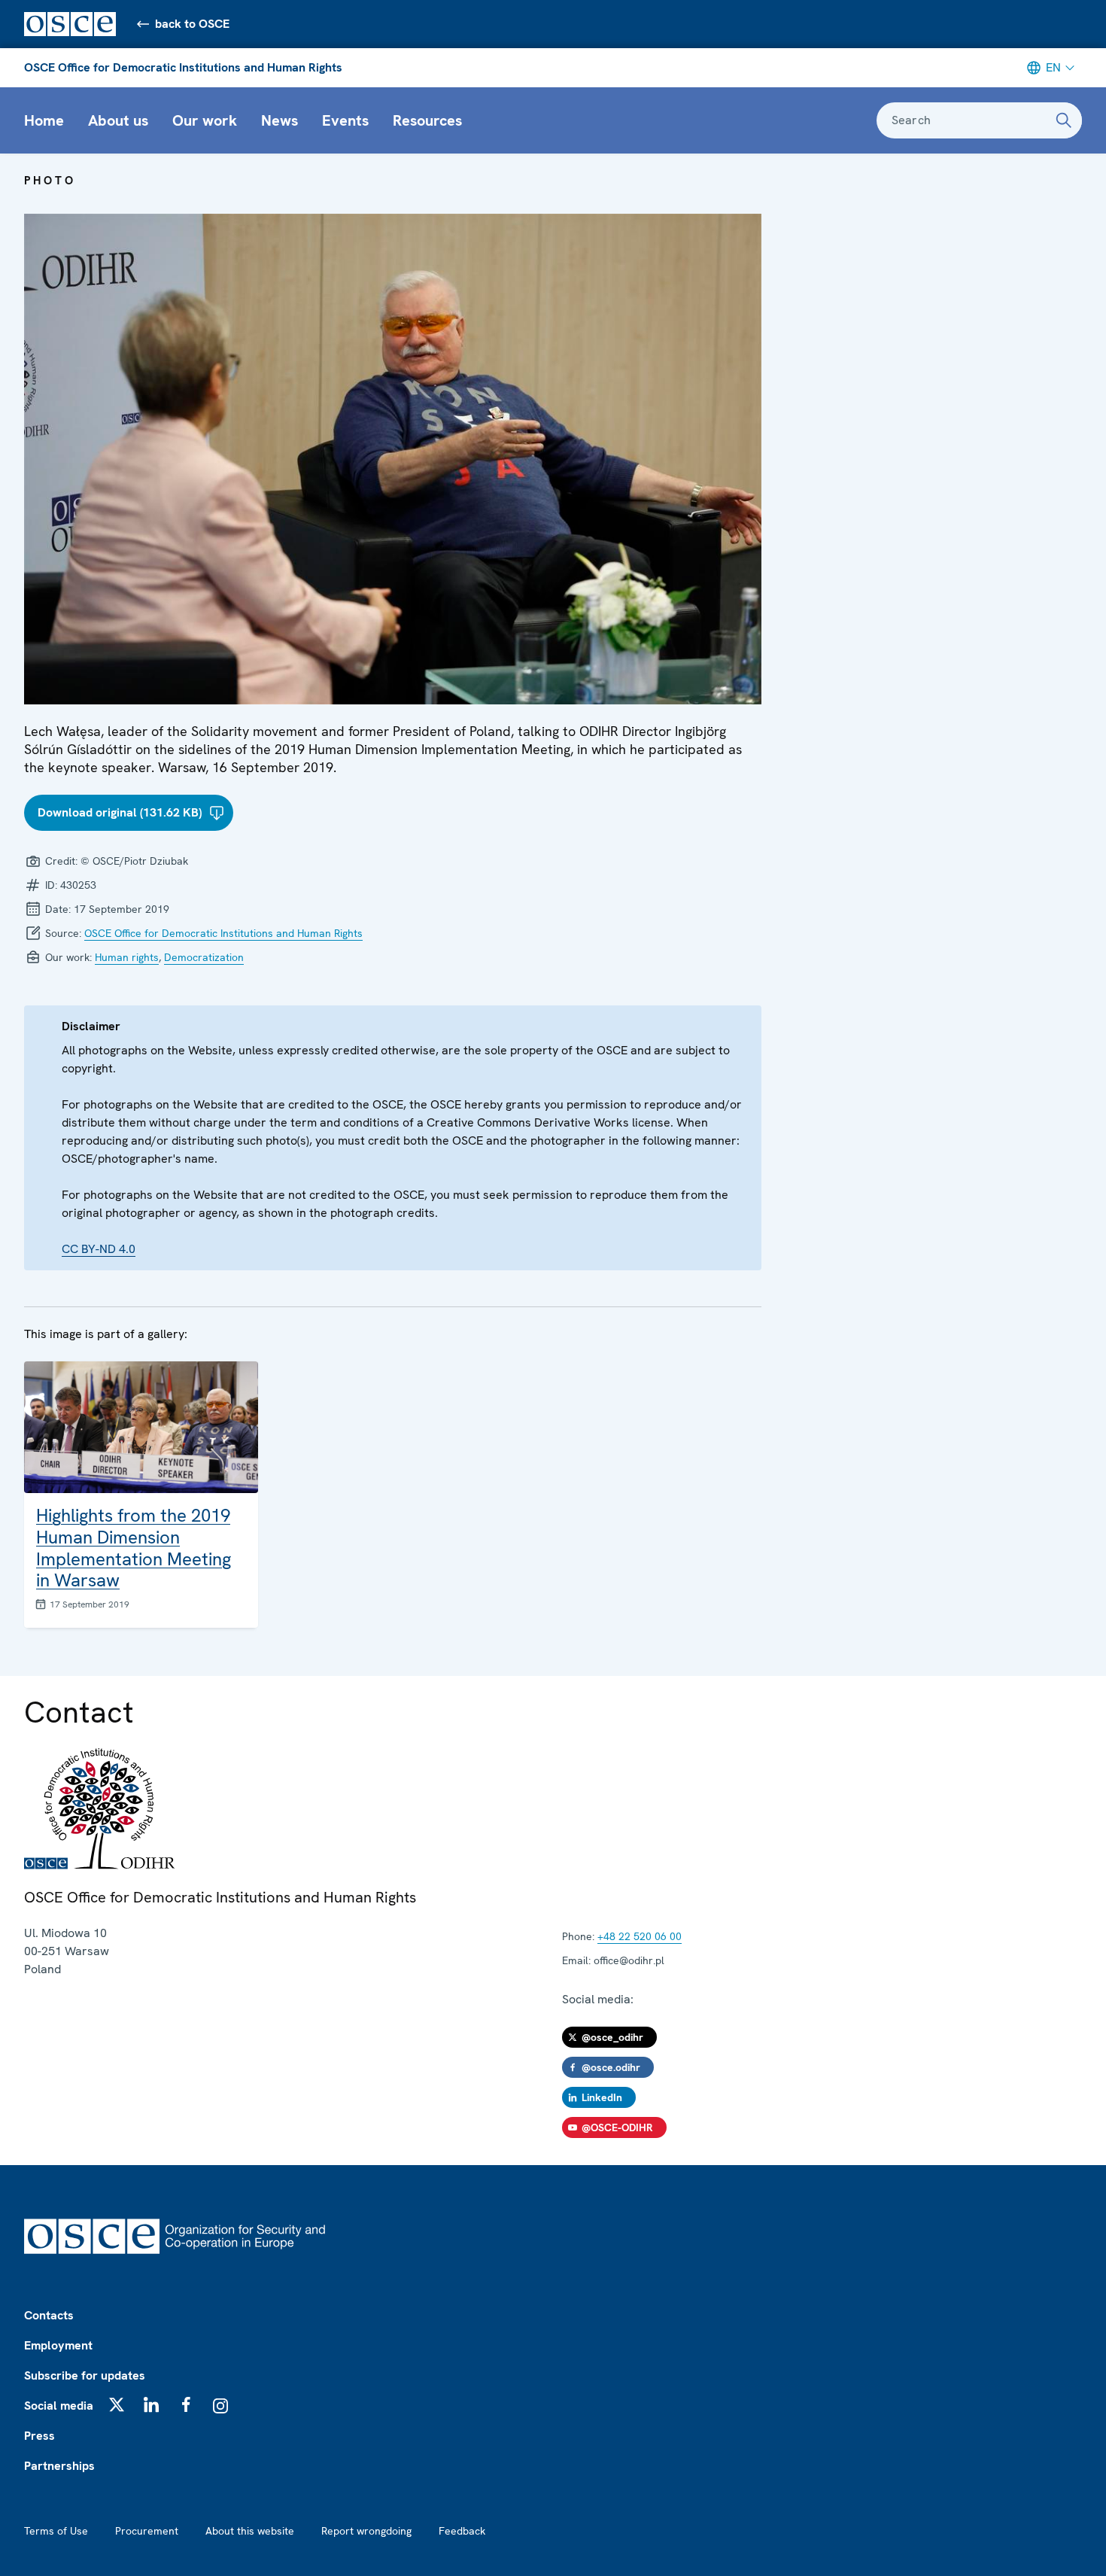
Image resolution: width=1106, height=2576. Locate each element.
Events (345, 120)
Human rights (127, 957)
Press (39, 2436)
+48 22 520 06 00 (640, 1936)
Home (44, 120)
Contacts (49, 2315)
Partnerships (59, 2466)
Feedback (462, 2531)
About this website (250, 2531)
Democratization (204, 957)
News (280, 120)
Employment (58, 2345)
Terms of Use (56, 2531)
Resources (427, 120)
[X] (117, 2404)
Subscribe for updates (85, 2375)
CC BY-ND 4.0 (99, 1249)
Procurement (147, 2531)
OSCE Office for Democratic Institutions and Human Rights (183, 67)
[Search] (1064, 120)
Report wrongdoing (366, 2531)
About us (118, 120)
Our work (205, 120)
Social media (59, 2406)
